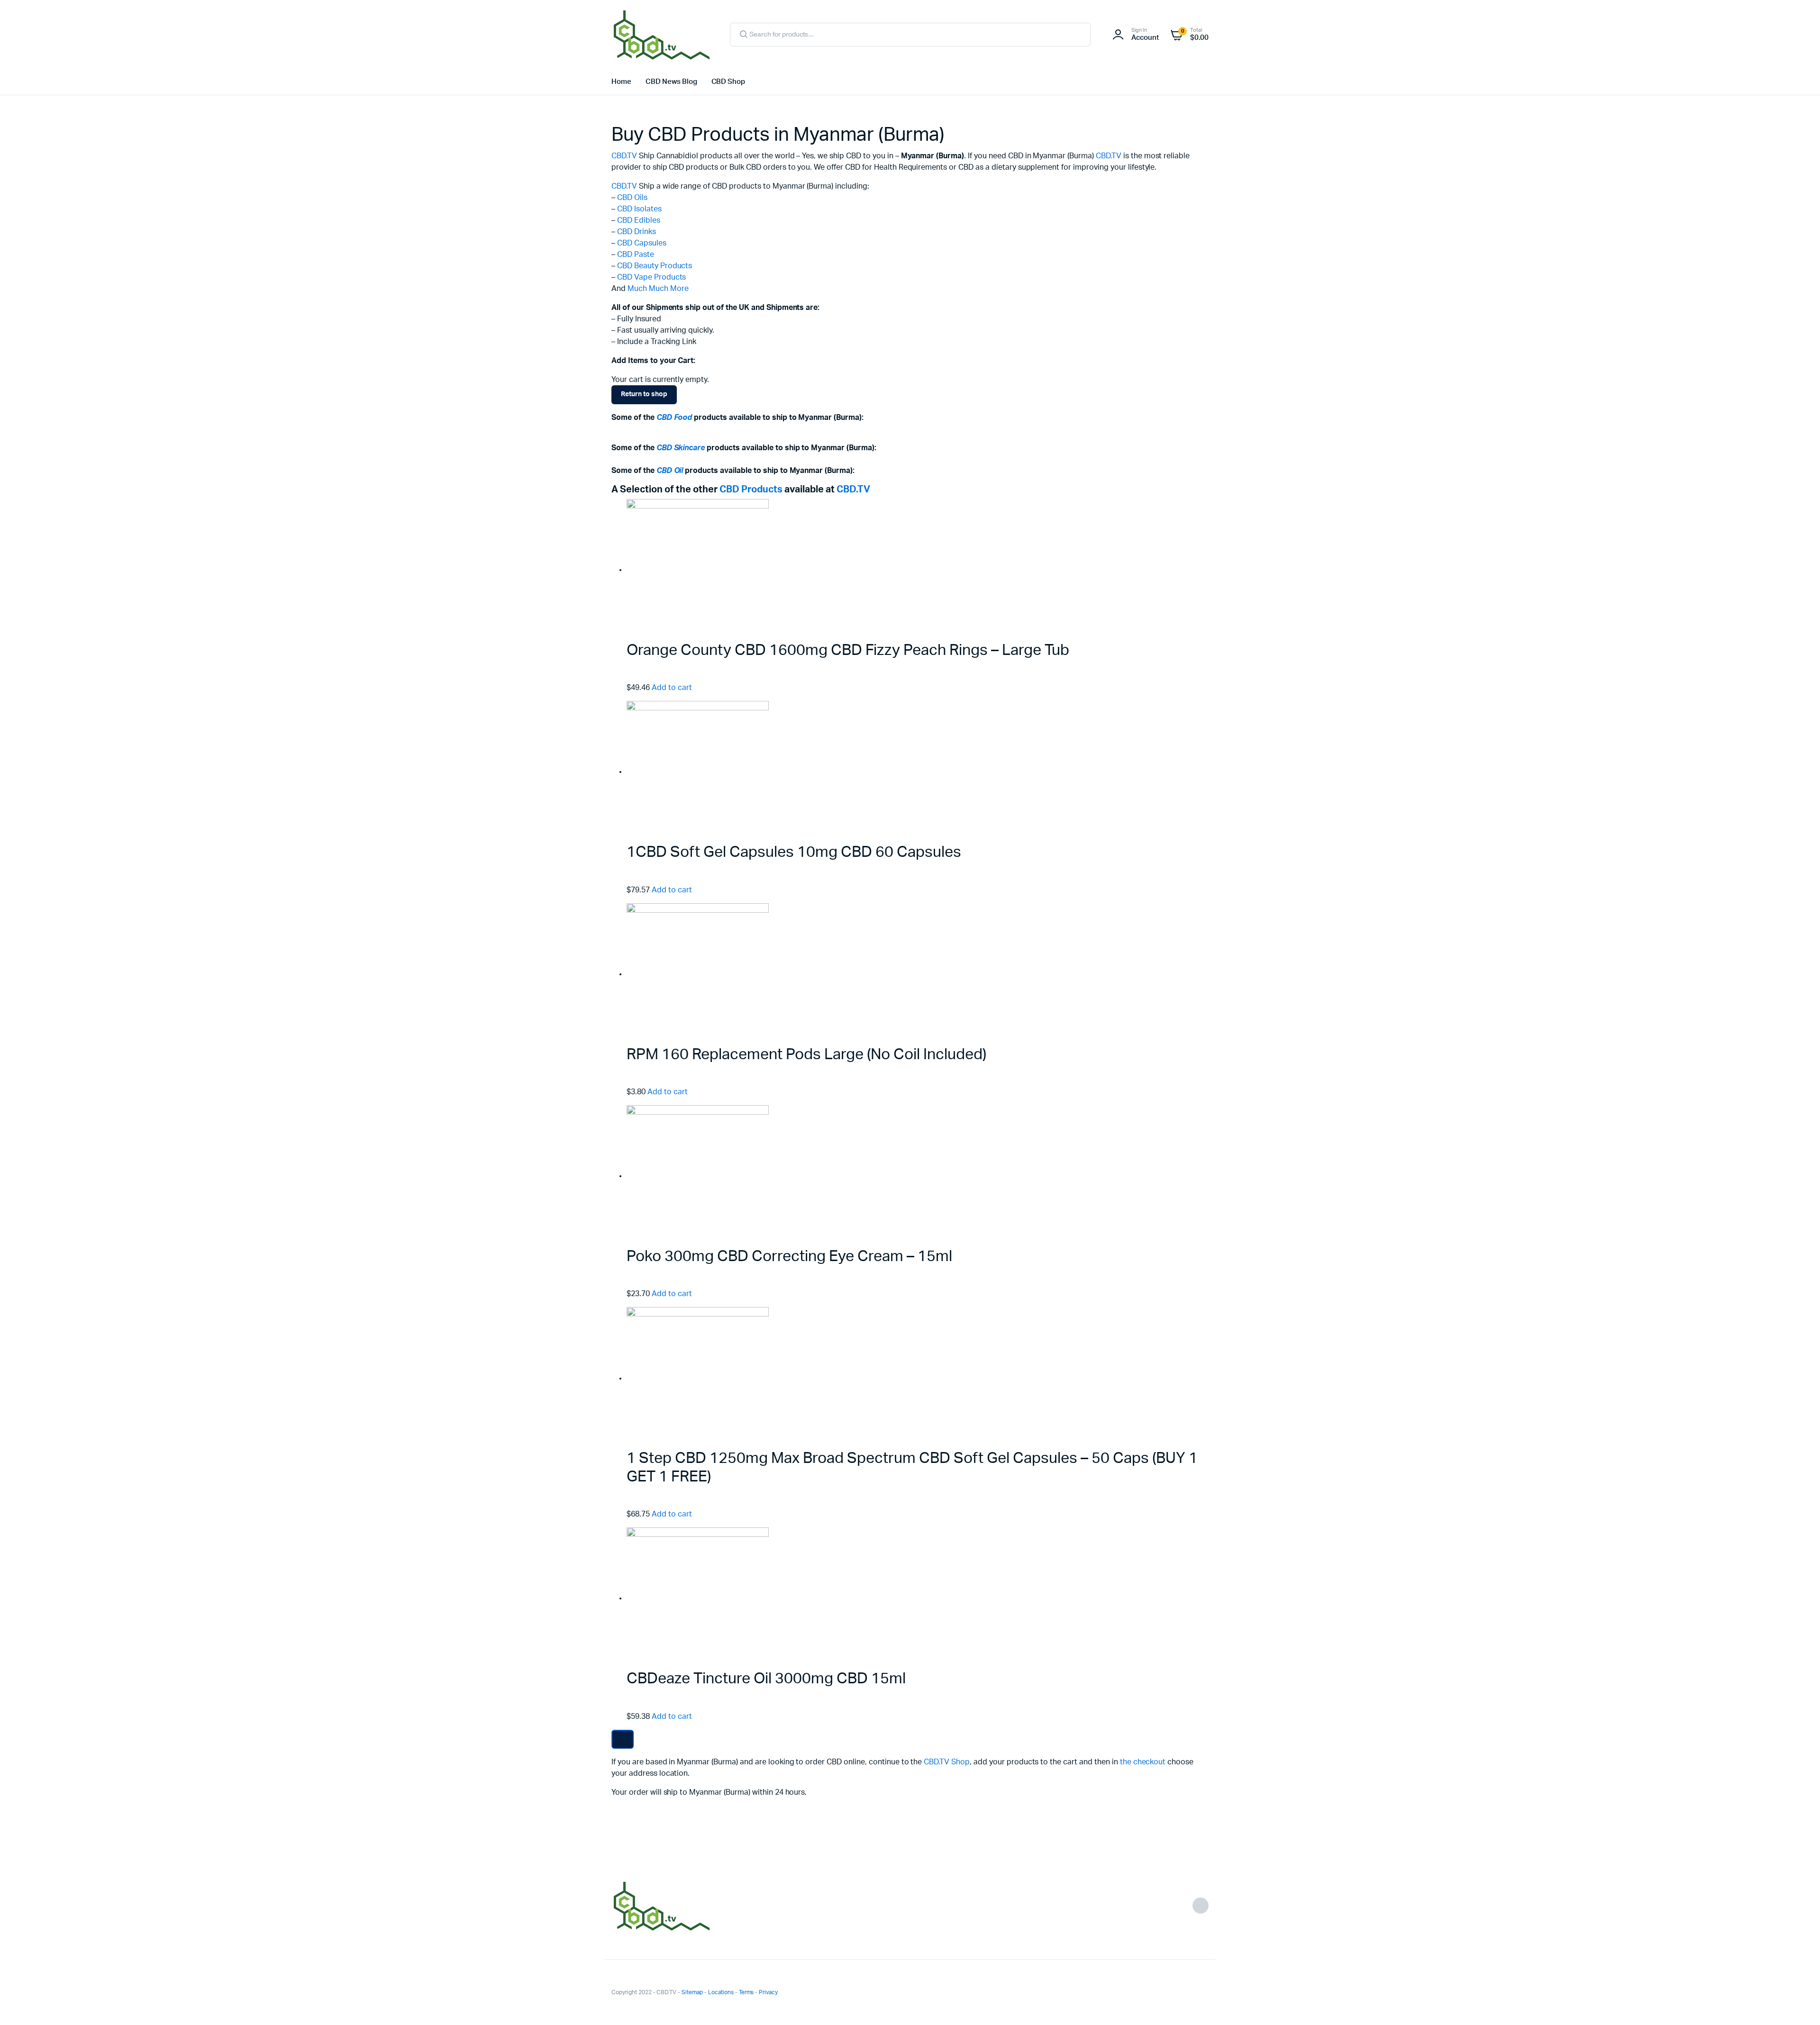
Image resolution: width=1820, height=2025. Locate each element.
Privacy (768, 1992)
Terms (746, 1992)
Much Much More (658, 289)
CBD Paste (636, 254)
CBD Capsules (642, 243)
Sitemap (692, 1992)
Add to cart (672, 688)
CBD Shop (728, 82)
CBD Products (751, 490)
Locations (721, 1992)
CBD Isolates (639, 209)
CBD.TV (624, 156)
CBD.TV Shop (947, 1762)
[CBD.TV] (661, 35)
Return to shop (644, 394)
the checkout (1143, 1762)
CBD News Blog (671, 82)
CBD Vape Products (652, 277)
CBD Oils (632, 198)
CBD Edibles (639, 220)
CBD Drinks (637, 232)
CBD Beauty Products (655, 266)
